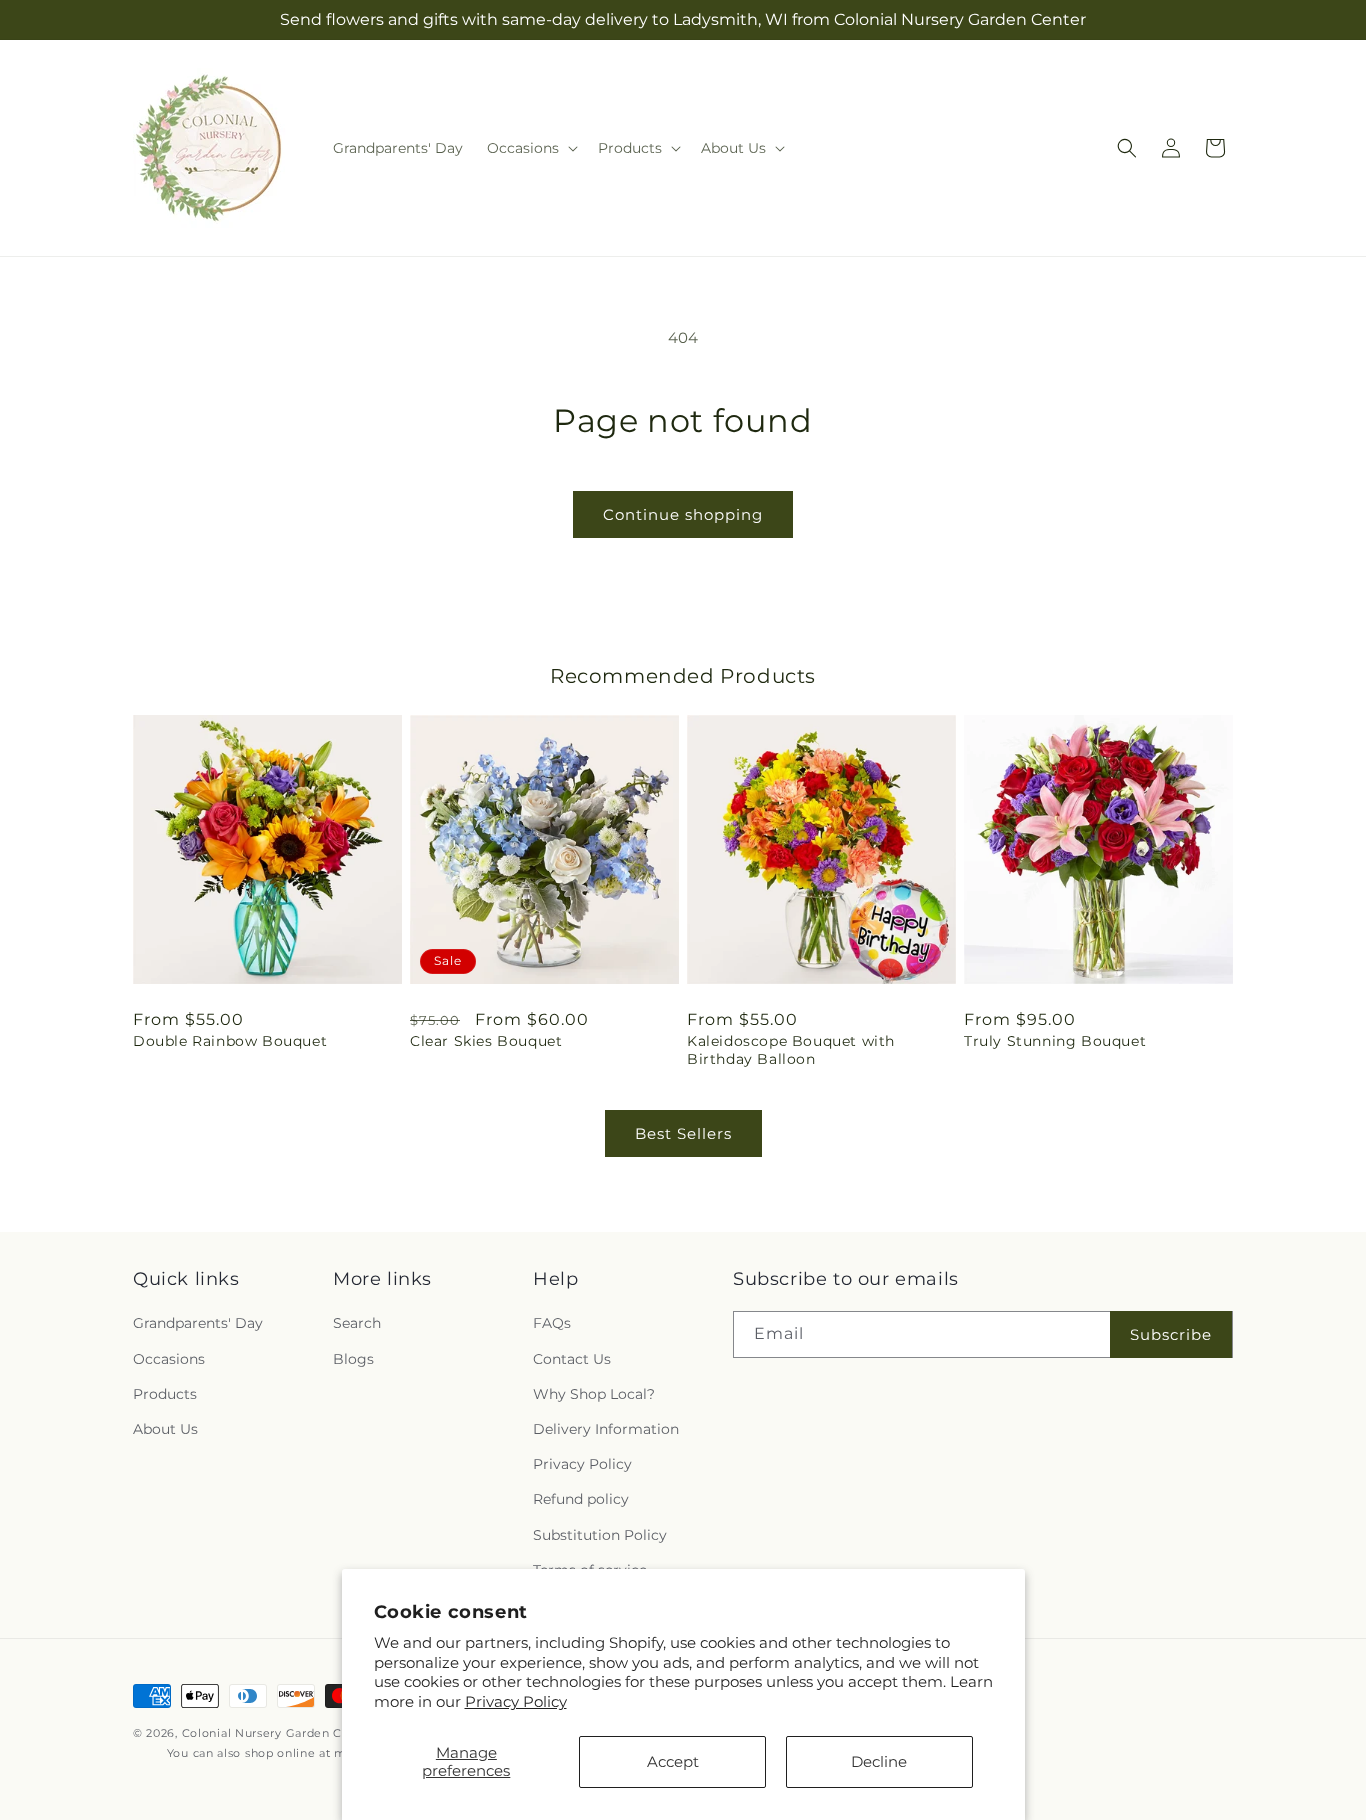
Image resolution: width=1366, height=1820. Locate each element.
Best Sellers (683, 1133)
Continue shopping (683, 514)
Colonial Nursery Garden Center (278, 1733)
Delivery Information (606, 1429)
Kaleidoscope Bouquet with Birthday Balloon (791, 1050)
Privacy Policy (516, 1701)
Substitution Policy (600, 1535)
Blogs (353, 1359)
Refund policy (581, 1499)
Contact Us (572, 1359)
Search (357, 1323)
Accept (673, 1761)
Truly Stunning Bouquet (1055, 1041)
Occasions (169, 1359)
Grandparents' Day (198, 1323)
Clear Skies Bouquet (486, 1041)
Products (165, 1394)
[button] (530, 148)
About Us (165, 1429)
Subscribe (1171, 1334)
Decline (879, 1761)
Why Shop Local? (594, 1394)
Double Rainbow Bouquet (230, 1041)
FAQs (552, 1323)
